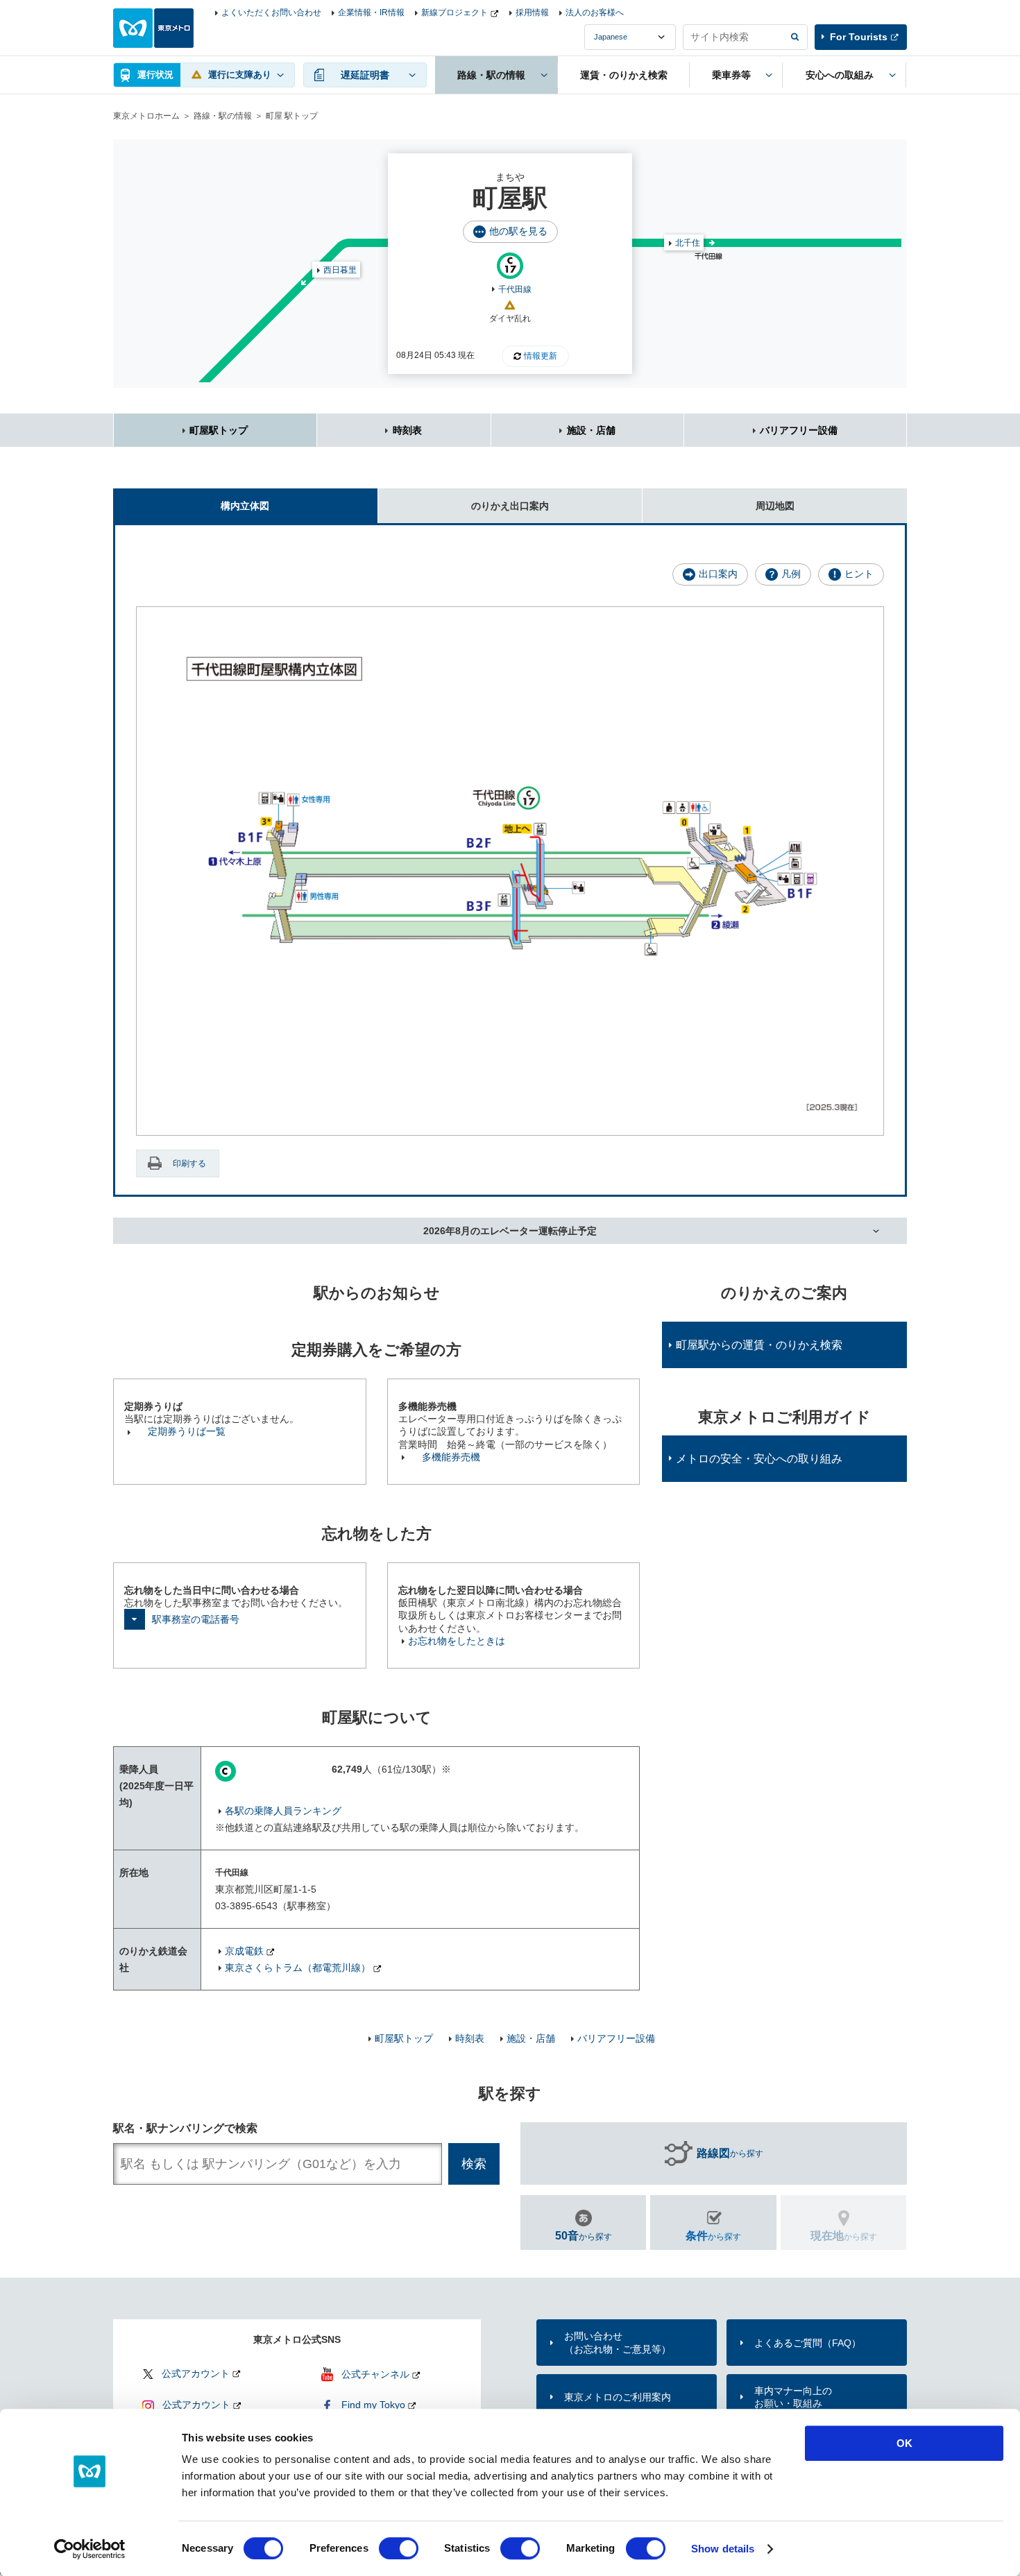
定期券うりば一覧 (187, 1431)
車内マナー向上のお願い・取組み (793, 2397)
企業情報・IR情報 (371, 12)
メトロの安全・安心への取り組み (759, 1459)
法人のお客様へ (595, 12)
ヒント (859, 574)
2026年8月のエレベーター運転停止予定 (510, 1231)
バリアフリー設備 (799, 430)
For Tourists (859, 37)
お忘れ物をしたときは (457, 1641)
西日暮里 (340, 270)
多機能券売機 (451, 1457)
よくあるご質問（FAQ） (808, 2343)
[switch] (399, 2548)
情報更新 (541, 356)
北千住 (688, 243)
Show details (723, 2549)
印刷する (189, 1163)
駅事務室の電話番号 (196, 1619)
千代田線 (515, 289)
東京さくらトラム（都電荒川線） (298, 1968)
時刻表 (407, 430)
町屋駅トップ (219, 430)
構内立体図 (245, 506)
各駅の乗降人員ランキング (283, 1811)
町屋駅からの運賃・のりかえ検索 (759, 1345)
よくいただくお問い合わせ (271, 12)
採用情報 (532, 12)
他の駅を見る (518, 231)
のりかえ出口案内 (510, 506)
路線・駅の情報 (223, 116)
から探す (730, 2153)
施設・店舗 (591, 430)
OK (904, 2443)
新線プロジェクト (454, 12)
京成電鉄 (244, 1951)
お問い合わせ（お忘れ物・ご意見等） (618, 2342)
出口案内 (718, 574)
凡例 (791, 574)
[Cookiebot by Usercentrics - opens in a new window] (90, 2549)
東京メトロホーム (146, 116)
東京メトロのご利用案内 (618, 2397)
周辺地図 (775, 506)
